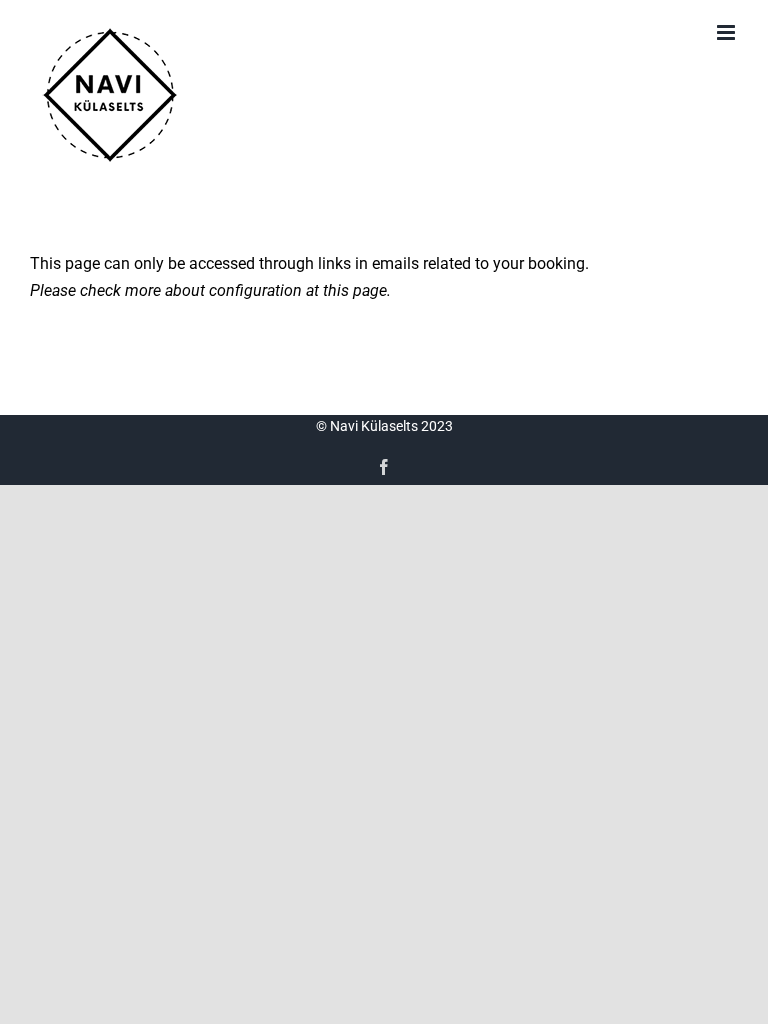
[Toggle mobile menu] (727, 32)
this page (355, 290)
